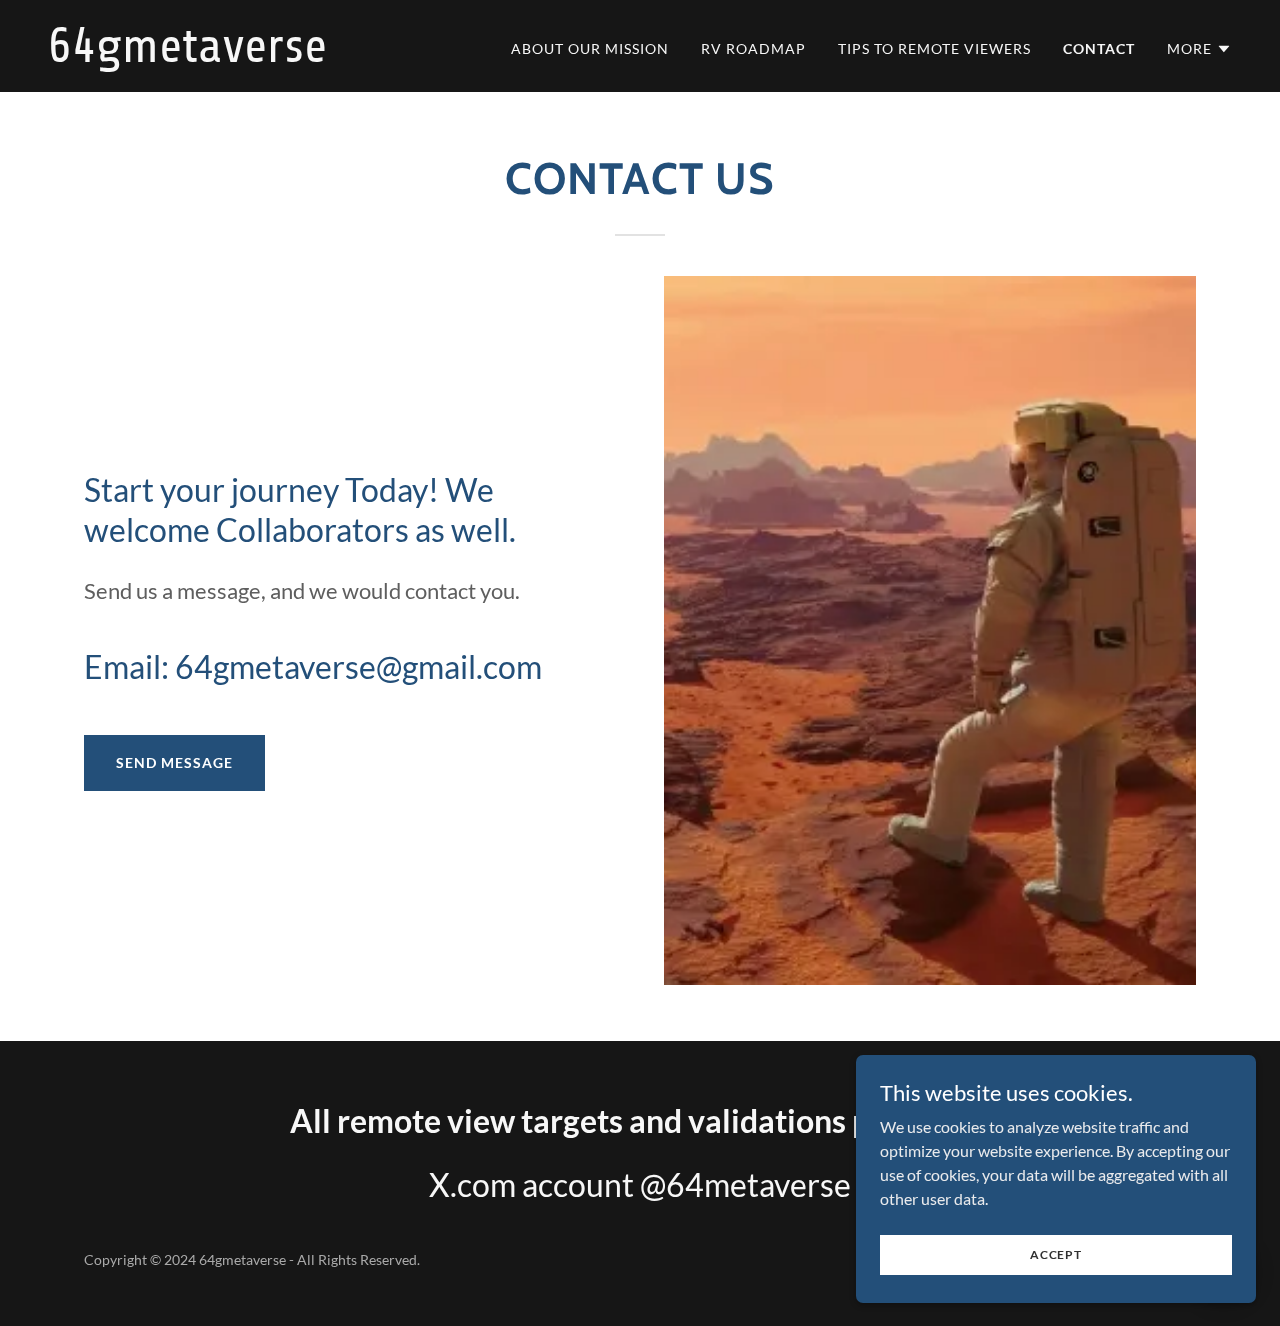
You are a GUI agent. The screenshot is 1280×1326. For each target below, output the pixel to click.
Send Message (174, 762)
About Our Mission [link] (590, 48)
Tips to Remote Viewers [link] (934, 48)
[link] (255, 55)
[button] (1199, 49)
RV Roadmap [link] (753, 48)
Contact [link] (1099, 48)
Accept (1056, 1254)
